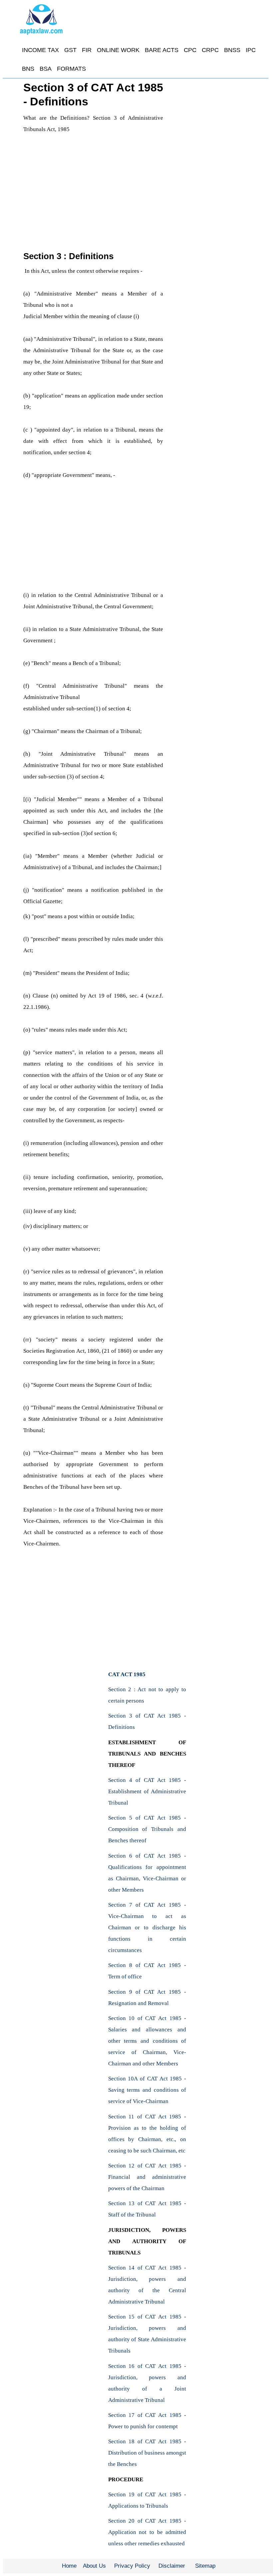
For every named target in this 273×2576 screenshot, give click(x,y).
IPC (251, 50)
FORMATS (71, 69)
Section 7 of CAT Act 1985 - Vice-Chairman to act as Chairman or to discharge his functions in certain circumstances (147, 1927)
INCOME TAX (40, 50)
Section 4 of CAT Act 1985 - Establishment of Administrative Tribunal (147, 1791)
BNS (28, 69)
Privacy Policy (132, 2566)
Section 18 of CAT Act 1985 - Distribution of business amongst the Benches (147, 2453)
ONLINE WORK (118, 50)
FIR (87, 50)
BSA (46, 69)
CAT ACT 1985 (127, 1674)
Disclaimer (172, 2566)
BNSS (232, 50)
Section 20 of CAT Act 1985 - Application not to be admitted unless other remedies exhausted (147, 2532)
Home (69, 2566)
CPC (190, 50)
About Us (94, 2566)
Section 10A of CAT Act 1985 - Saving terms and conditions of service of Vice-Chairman (147, 2090)
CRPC (210, 50)
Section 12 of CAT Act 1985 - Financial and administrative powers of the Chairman (147, 2177)
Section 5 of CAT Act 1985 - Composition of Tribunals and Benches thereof (147, 1829)
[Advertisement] (93, 185)
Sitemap (205, 2566)
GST (70, 50)
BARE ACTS (162, 50)
